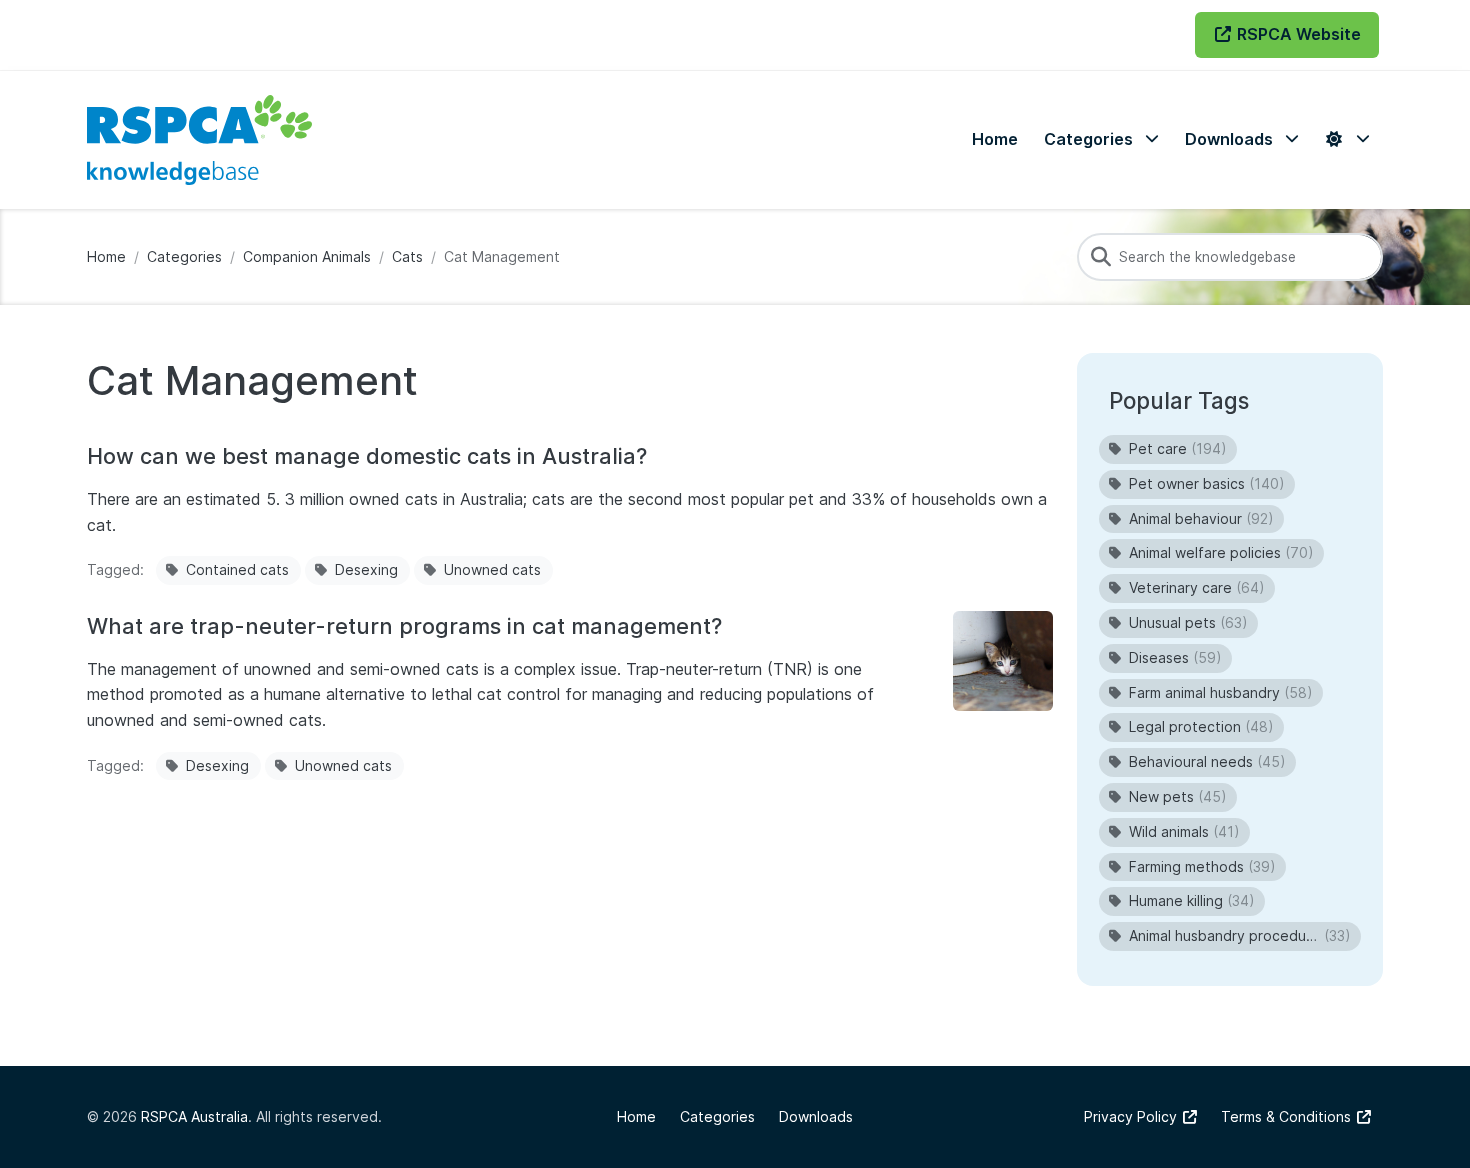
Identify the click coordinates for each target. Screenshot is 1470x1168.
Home (106, 256)
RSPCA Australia (194, 1116)
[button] (1101, 139)
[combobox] (1230, 257)
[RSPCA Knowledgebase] (199, 140)
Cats (407, 256)
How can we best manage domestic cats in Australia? (367, 456)
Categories (184, 256)
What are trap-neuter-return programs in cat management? (404, 626)
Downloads (816, 1116)
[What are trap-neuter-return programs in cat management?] (1003, 661)
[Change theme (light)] (1347, 139)
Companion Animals (307, 256)
